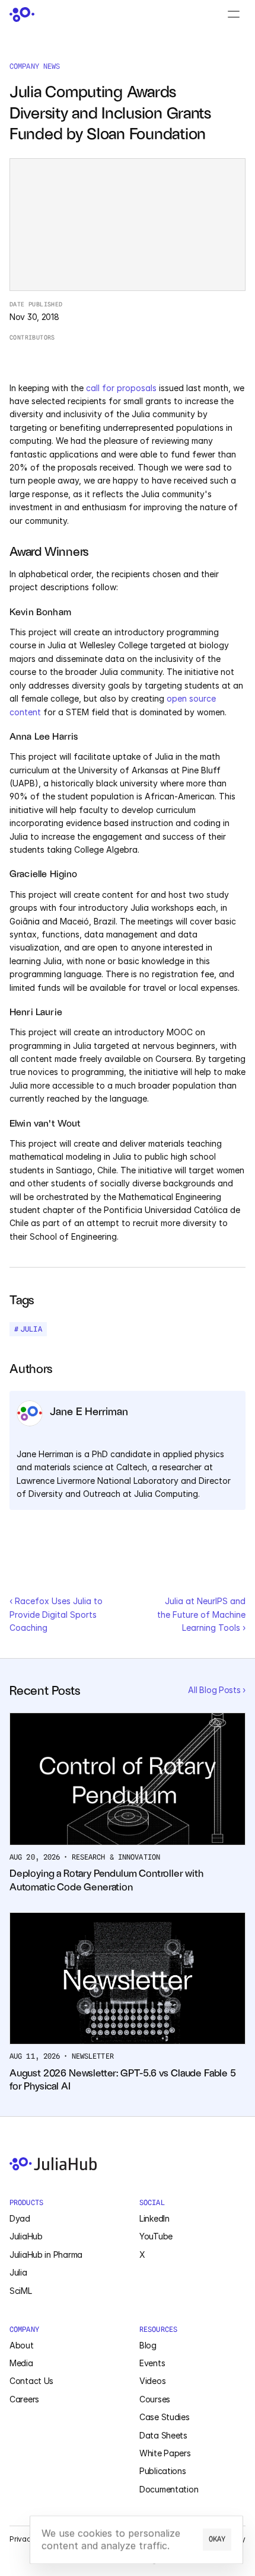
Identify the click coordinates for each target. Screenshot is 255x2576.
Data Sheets (163, 2435)
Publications (163, 2471)
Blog (148, 2345)
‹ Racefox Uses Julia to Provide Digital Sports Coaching (57, 1614)
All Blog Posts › (217, 1690)
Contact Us (31, 2381)
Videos (152, 2381)
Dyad (20, 2218)
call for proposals (121, 388)
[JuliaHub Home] (22, 15)
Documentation (169, 2489)
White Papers (165, 2453)
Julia (18, 2272)
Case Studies (165, 2417)
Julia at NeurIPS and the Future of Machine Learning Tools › (203, 1614)
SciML (21, 2291)
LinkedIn (154, 2218)
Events (152, 2363)
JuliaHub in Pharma (46, 2255)
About (22, 2345)
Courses (155, 2399)
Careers (24, 2399)
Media (21, 2363)
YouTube (156, 2236)
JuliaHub (26, 2236)
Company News (35, 66)
